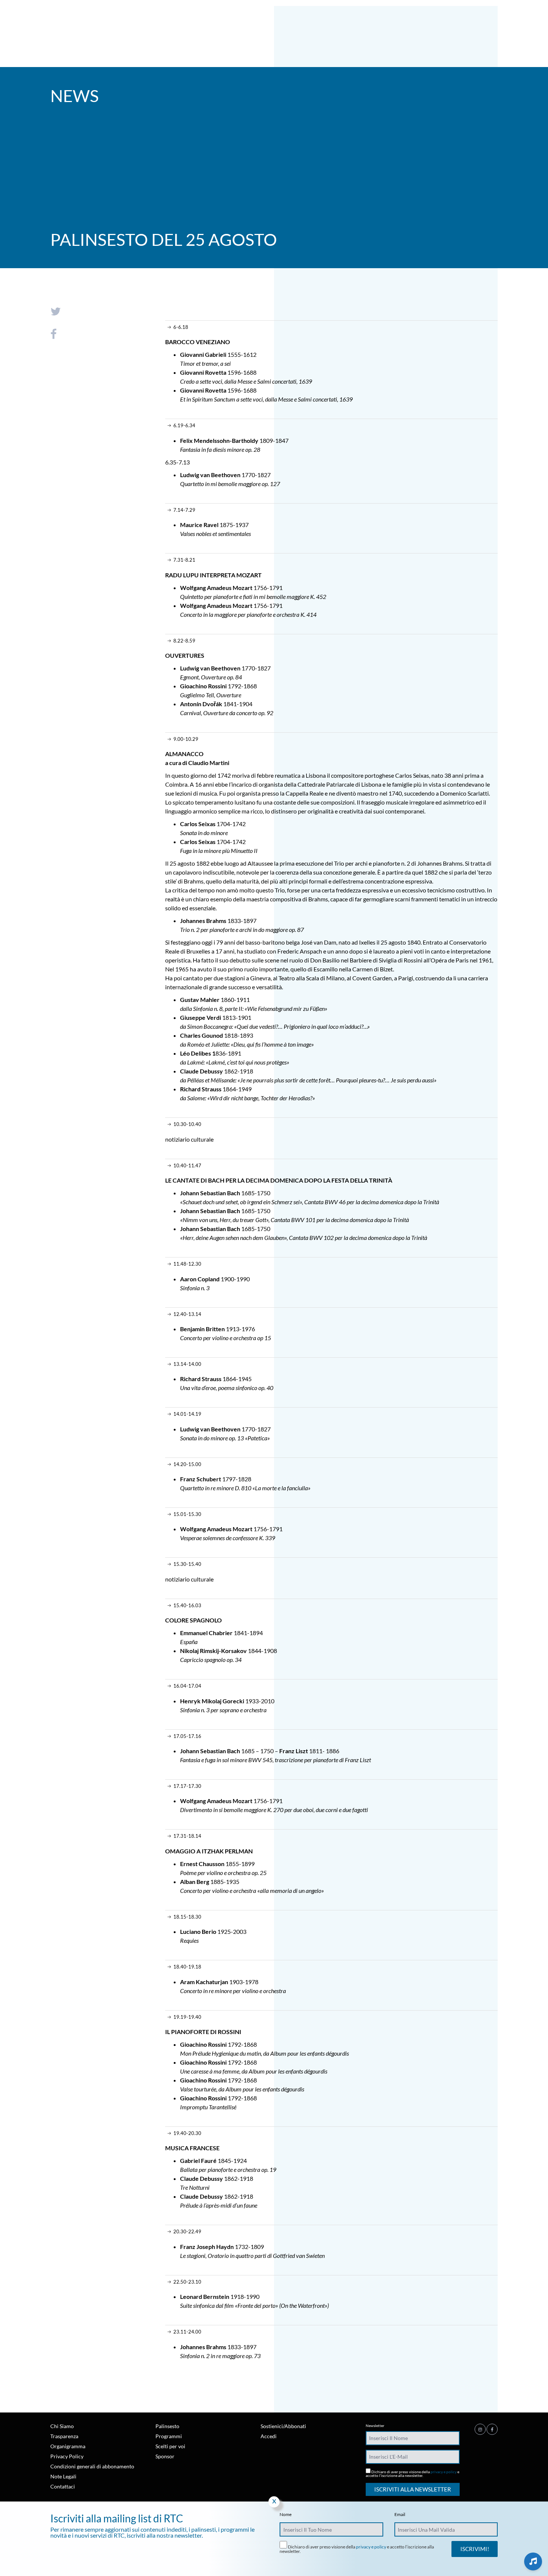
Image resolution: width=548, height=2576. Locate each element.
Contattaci (63, 2486)
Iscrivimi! (475, 2549)
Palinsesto (167, 2426)
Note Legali (63, 2476)
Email (400, 2515)
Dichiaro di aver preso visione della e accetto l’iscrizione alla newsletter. (412, 2473)
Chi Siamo (62, 2426)
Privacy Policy (67, 2456)
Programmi (169, 2436)
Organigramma (68, 2446)
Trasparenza (64, 2436)
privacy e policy (444, 2472)
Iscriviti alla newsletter (413, 2489)
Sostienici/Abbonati (283, 2426)
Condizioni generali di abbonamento (92, 2466)
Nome (286, 2515)
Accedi (269, 2436)
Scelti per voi (170, 2446)
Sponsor (165, 2456)
